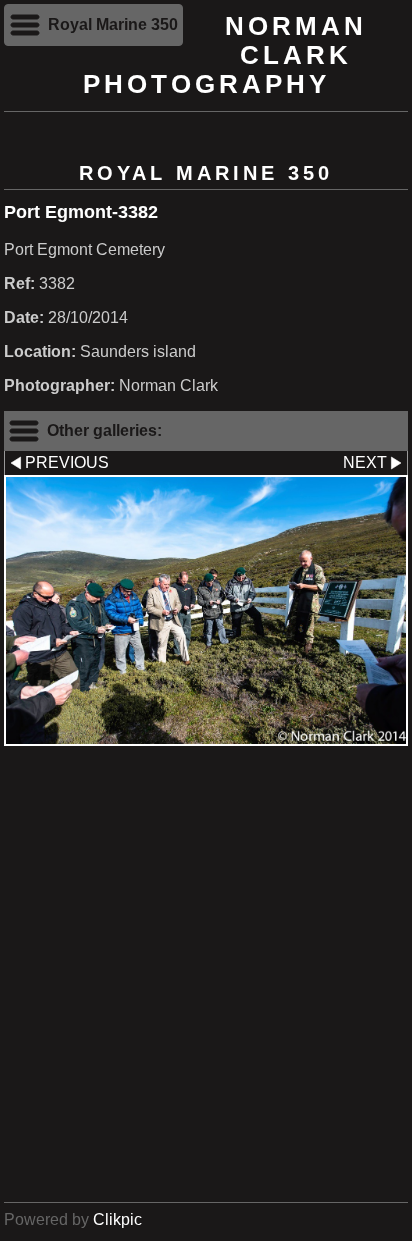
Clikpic (117, 1219)
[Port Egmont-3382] (206, 610)
